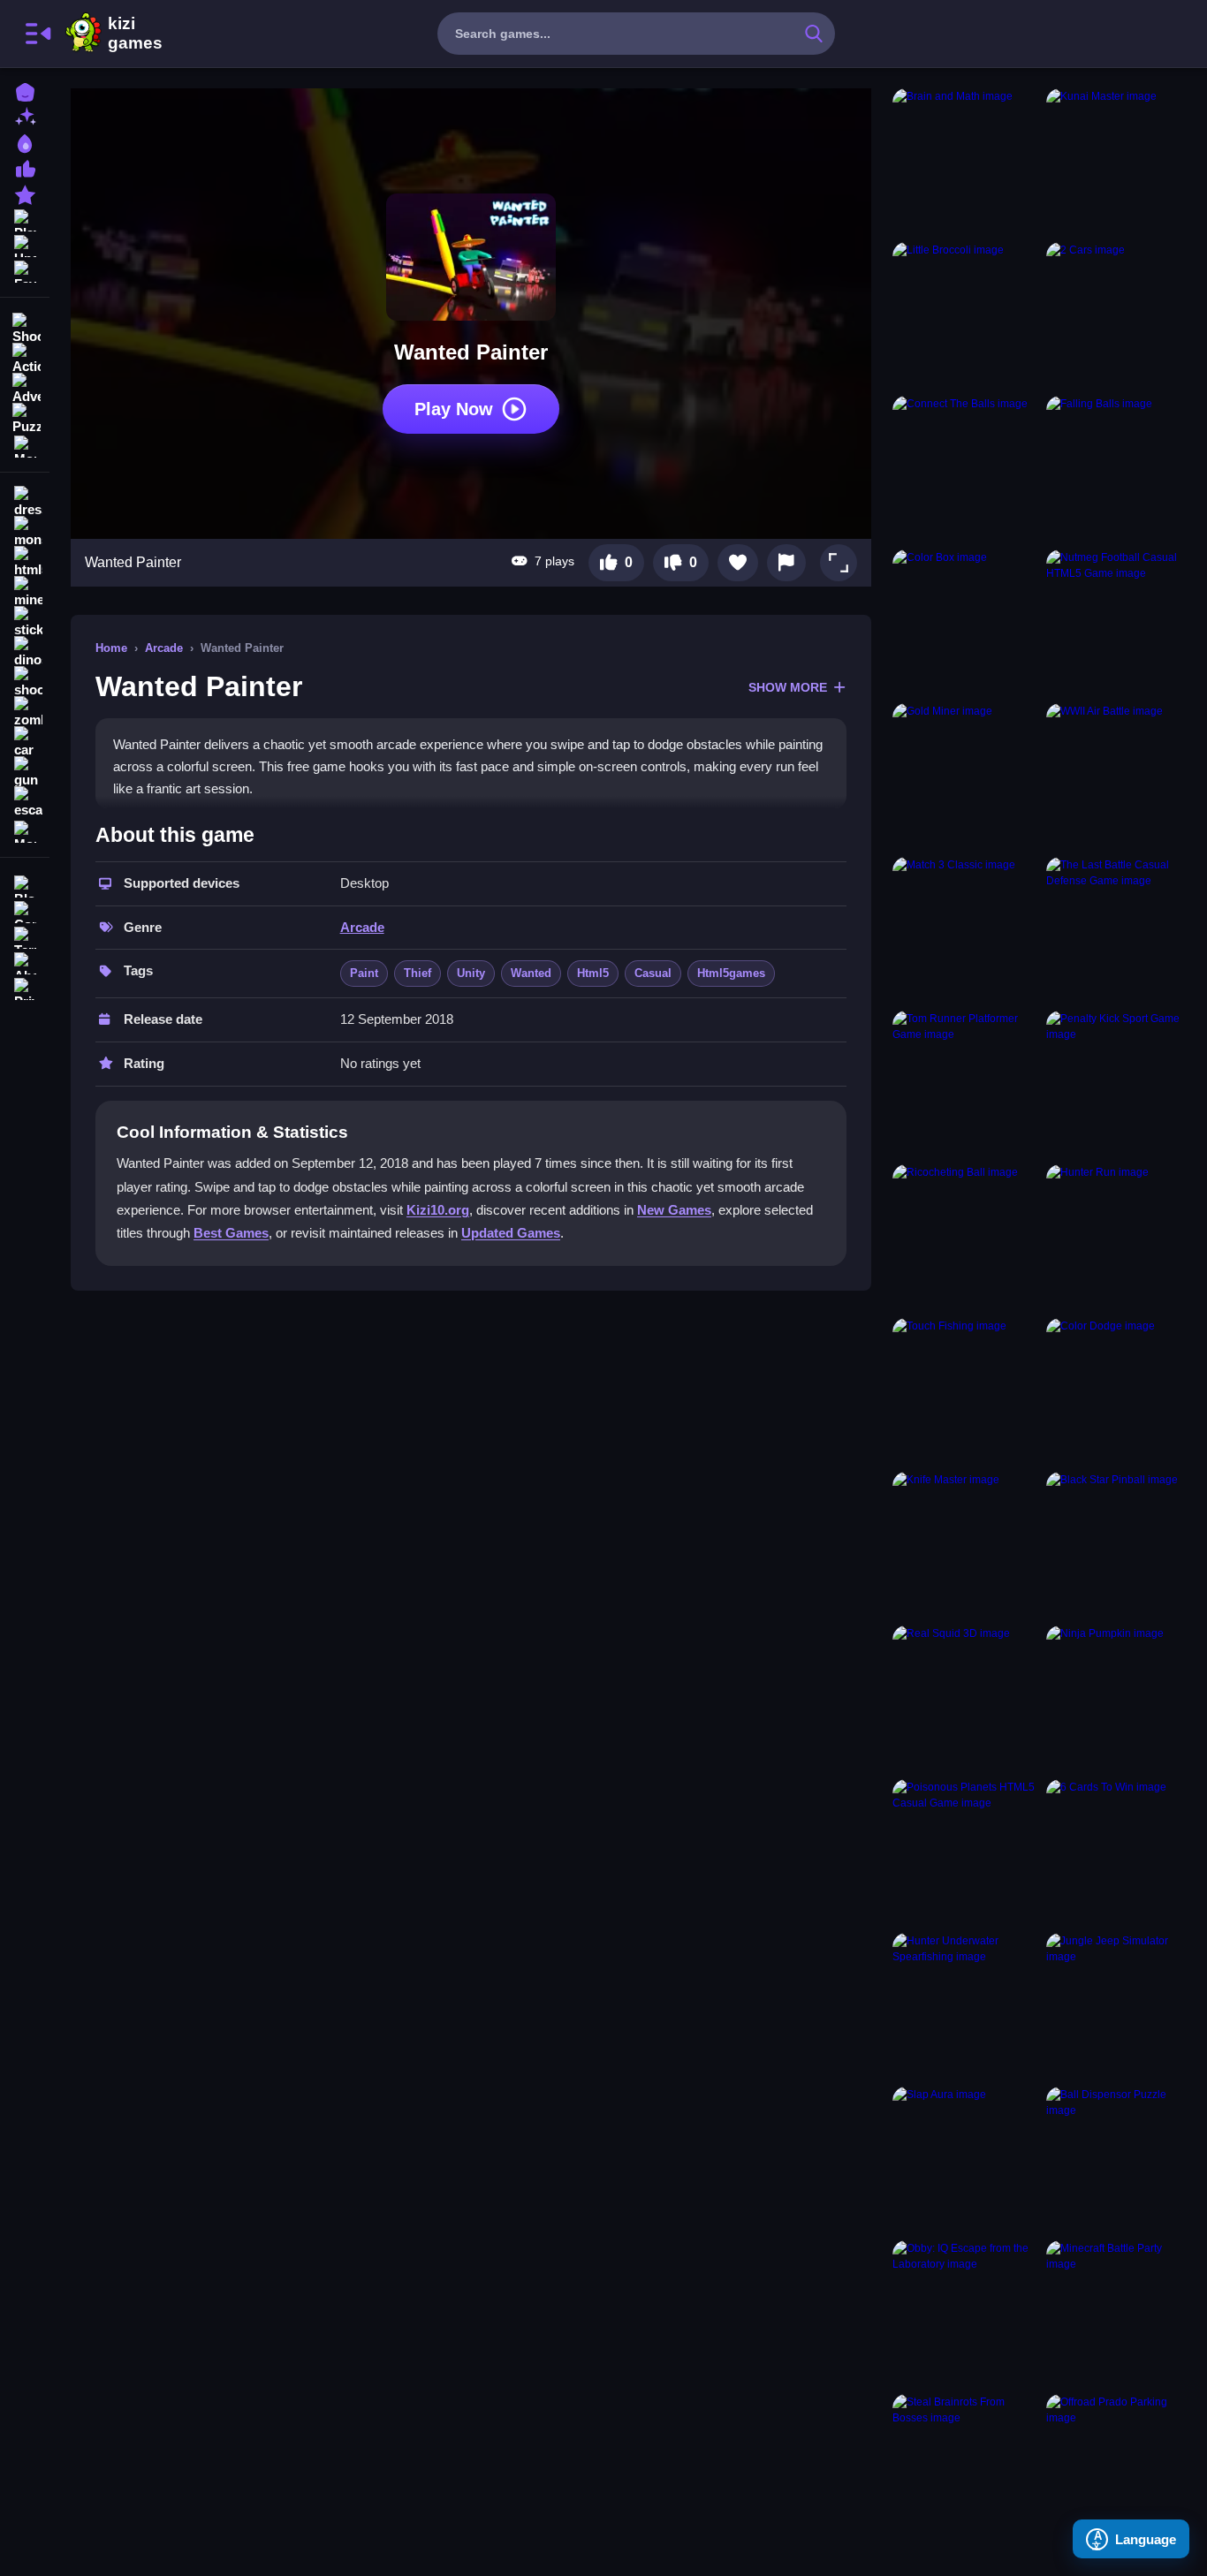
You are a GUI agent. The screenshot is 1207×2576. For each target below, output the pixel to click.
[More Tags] (25, 830)
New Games (674, 1210)
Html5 (593, 973)
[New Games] (25, 116)
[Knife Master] (966, 1545)
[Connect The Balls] (966, 469)
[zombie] (25, 712)
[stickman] (25, 622)
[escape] (25, 802)
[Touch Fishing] (966, 1391)
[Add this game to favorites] (738, 563)
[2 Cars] (1120, 315)
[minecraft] (25, 592)
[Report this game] (786, 563)
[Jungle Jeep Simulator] (1120, 2006)
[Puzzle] (25, 417)
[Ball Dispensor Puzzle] (1120, 2160)
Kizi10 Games (135, 34)
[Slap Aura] (966, 2160)
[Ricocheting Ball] (966, 1238)
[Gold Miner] (966, 777)
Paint (364, 973)
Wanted (531, 973)
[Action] (25, 357)
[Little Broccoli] (966, 315)
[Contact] (25, 910)
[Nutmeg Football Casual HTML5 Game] (1120, 623)
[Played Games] (25, 219)
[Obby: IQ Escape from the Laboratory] (966, 2314)
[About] (25, 962)
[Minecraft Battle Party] (1120, 2314)
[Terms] (25, 936)
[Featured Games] (25, 193)
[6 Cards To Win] (1120, 1852)
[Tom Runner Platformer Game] (966, 1084)
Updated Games (511, 1233)
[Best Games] (25, 142)
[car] (25, 742)
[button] (839, 563)
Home (111, 648)
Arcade (164, 648)
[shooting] (25, 682)
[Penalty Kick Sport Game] (1120, 1084)
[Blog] (25, 885)
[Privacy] (25, 987)
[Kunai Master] (1120, 162)
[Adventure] (25, 387)
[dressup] (25, 502)
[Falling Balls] (1120, 469)
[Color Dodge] (1120, 1391)
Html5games (731, 973)
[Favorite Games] (25, 270)
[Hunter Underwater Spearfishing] (966, 2006)
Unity (471, 973)
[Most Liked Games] (25, 167)
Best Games (231, 1233)
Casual (653, 973)
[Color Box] (966, 623)
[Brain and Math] (966, 162)
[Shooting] (25, 327)
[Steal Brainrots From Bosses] (966, 2467)
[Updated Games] (25, 244)
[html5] (25, 562)
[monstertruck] (25, 532)
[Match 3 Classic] (966, 930)
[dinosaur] (25, 652)
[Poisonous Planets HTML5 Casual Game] (966, 1852)
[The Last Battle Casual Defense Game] (1120, 930)
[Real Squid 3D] (966, 1699)
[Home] (25, 91)
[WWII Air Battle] (1120, 777)
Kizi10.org (438, 1210)
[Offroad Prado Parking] (1120, 2467)
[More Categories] (25, 445)
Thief (418, 973)
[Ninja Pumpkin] (1120, 1699)
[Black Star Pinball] (1120, 1545)
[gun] (25, 772)
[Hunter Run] (1120, 1238)
